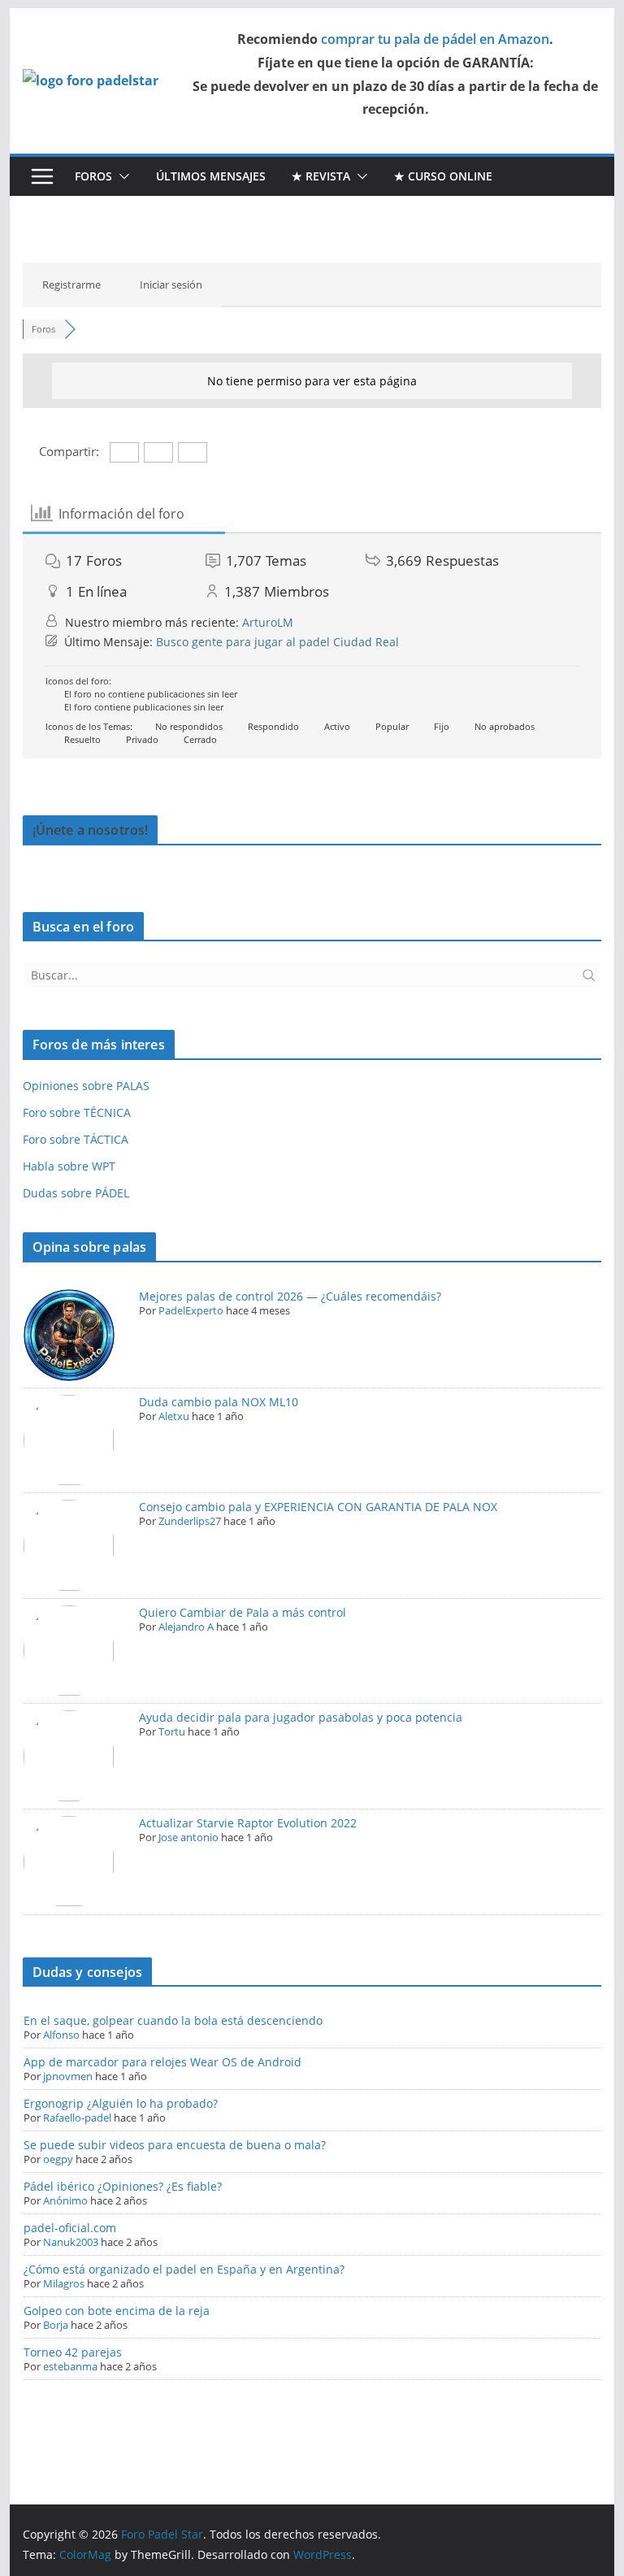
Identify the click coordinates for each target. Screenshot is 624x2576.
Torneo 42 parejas (73, 2352)
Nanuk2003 (71, 2242)
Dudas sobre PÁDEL (76, 1193)
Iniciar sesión (171, 285)
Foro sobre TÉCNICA (77, 1112)
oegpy (58, 2159)
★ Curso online (443, 176)
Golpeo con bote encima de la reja (117, 2311)
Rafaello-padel (77, 2118)
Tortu (172, 1731)
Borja (56, 2325)
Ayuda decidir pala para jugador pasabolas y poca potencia (301, 1717)
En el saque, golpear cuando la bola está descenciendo (173, 2020)
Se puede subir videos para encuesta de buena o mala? (175, 2145)
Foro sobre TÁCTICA (76, 1139)
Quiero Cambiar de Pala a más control (243, 1612)
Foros (93, 176)
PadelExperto (191, 1310)
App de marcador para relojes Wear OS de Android (162, 2062)
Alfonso (61, 2035)
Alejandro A (186, 1627)
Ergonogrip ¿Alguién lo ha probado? (121, 2103)
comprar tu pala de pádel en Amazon (435, 39)
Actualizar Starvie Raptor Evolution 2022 (248, 1823)
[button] (121, 176)
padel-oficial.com (70, 2228)
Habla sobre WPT (69, 1166)
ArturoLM (268, 622)
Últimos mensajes (211, 176)
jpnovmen (68, 2076)
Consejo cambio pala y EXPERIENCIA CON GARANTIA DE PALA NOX (318, 1507)
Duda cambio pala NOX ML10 (219, 1402)
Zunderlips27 (190, 1521)
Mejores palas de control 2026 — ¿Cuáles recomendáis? (290, 1296)
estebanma (70, 2366)
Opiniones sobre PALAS (86, 1086)
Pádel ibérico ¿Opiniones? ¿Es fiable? (123, 2186)
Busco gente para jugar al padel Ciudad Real (277, 642)
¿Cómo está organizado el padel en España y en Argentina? (184, 2269)
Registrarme (71, 285)
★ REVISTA (321, 176)
